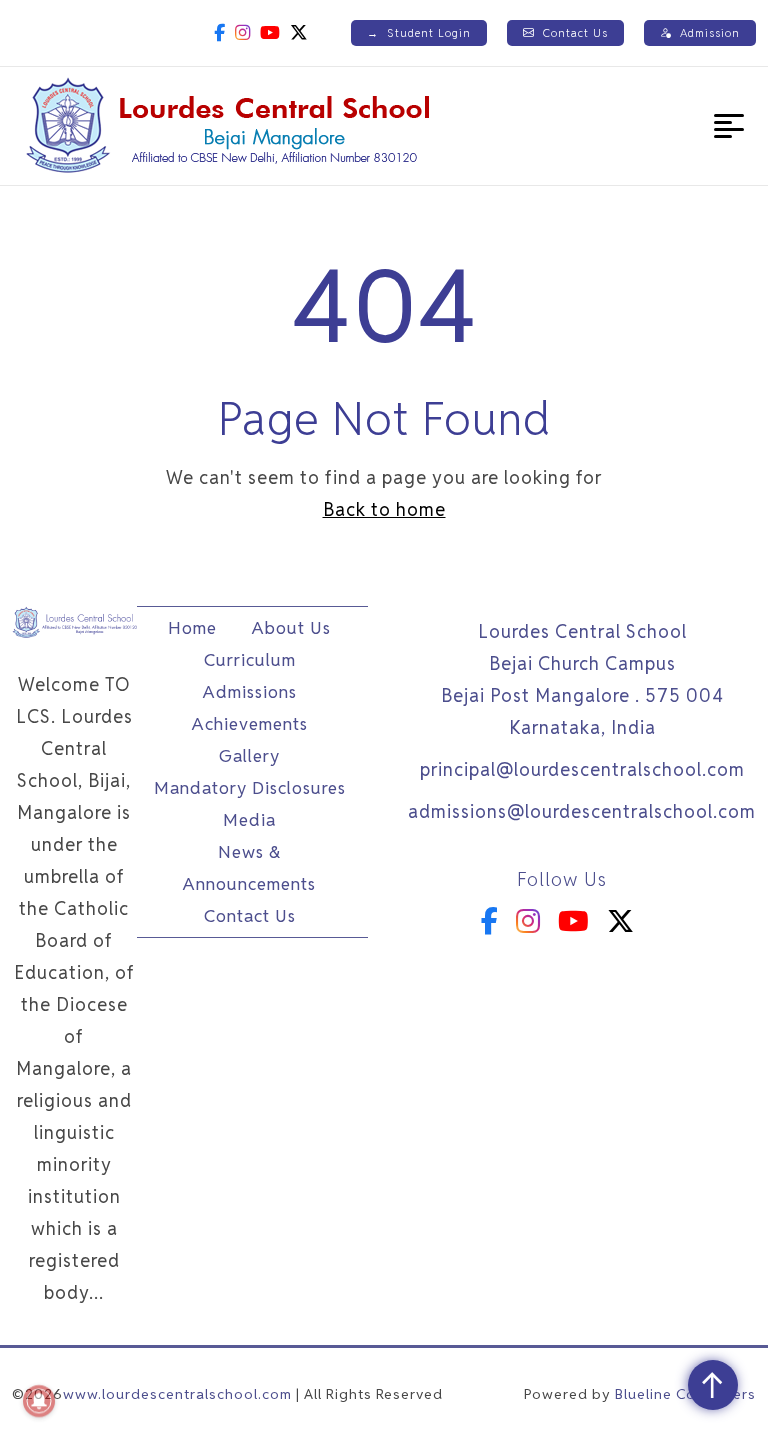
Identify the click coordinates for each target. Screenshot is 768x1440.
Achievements (250, 724)
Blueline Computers (685, 1394)
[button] (729, 126)
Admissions (250, 692)
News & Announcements (249, 868)
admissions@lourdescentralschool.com (582, 811)
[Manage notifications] (39, 1401)
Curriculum (250, 660)
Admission (710, 33)
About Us (291, 628)
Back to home (384, 509)
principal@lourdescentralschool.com (582, 769)
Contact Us (575, 33)
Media (249, 820)
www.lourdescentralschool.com (177, 1394)
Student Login (419, 33)
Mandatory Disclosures (250, 788)
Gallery (249, 756)
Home (192, 628)
